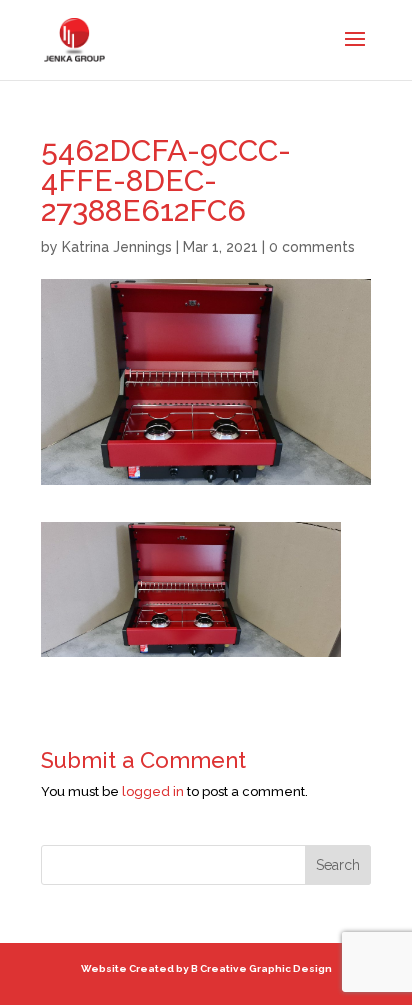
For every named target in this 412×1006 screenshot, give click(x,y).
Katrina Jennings (117, 247)
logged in (153, 791)
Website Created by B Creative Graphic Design (206, 968)
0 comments (312, 247)
